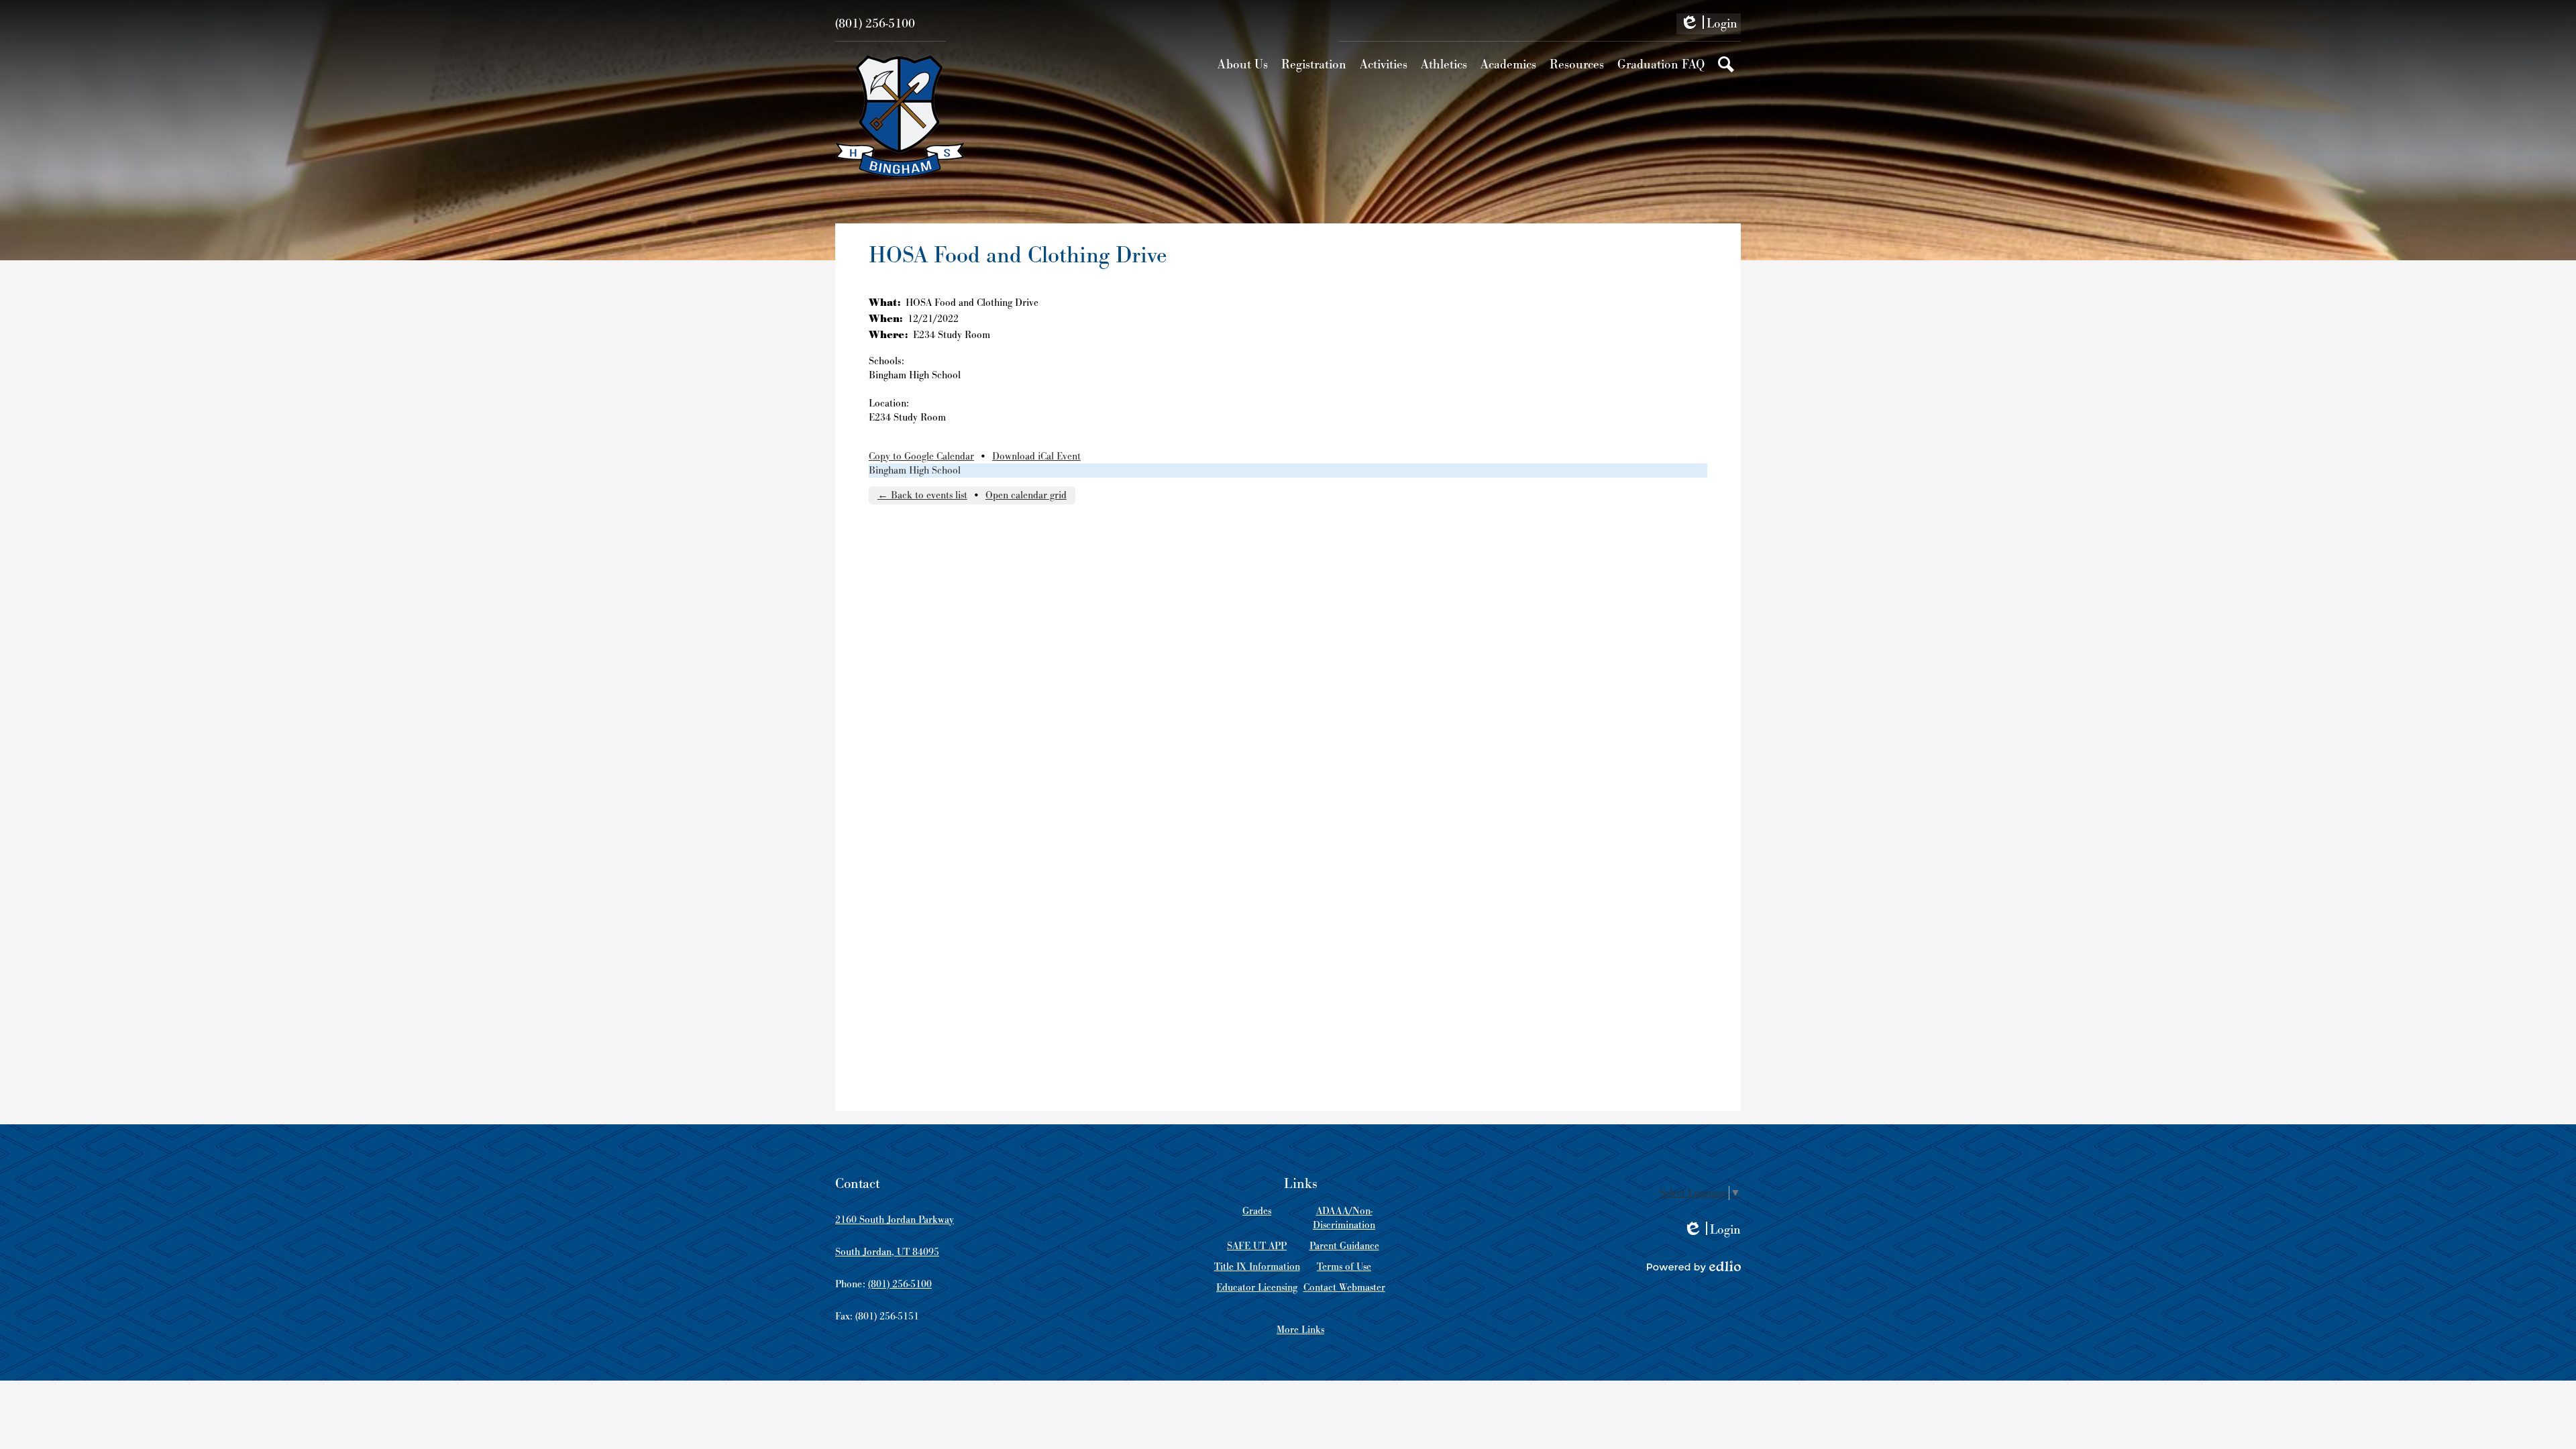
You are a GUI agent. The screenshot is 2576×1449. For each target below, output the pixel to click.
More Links (1300, 1330)
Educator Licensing (1257, 1288)
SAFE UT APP (1257, 1246)
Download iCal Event (1036, 457)
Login (1709, 25)
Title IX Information (1257, 1267)
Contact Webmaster (1344, 1288)
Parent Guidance (1344, 1246)
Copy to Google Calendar (921, 457)
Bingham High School (915, 471)
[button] (1243, 64)
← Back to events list (922, 495)
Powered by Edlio (1694, 1267)
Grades (1257, 1211)
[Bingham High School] (900, 116)
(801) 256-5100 (875, 24)
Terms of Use (1344, 1267)
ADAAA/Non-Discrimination (1344, 1218)
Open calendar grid (1026, 495)
